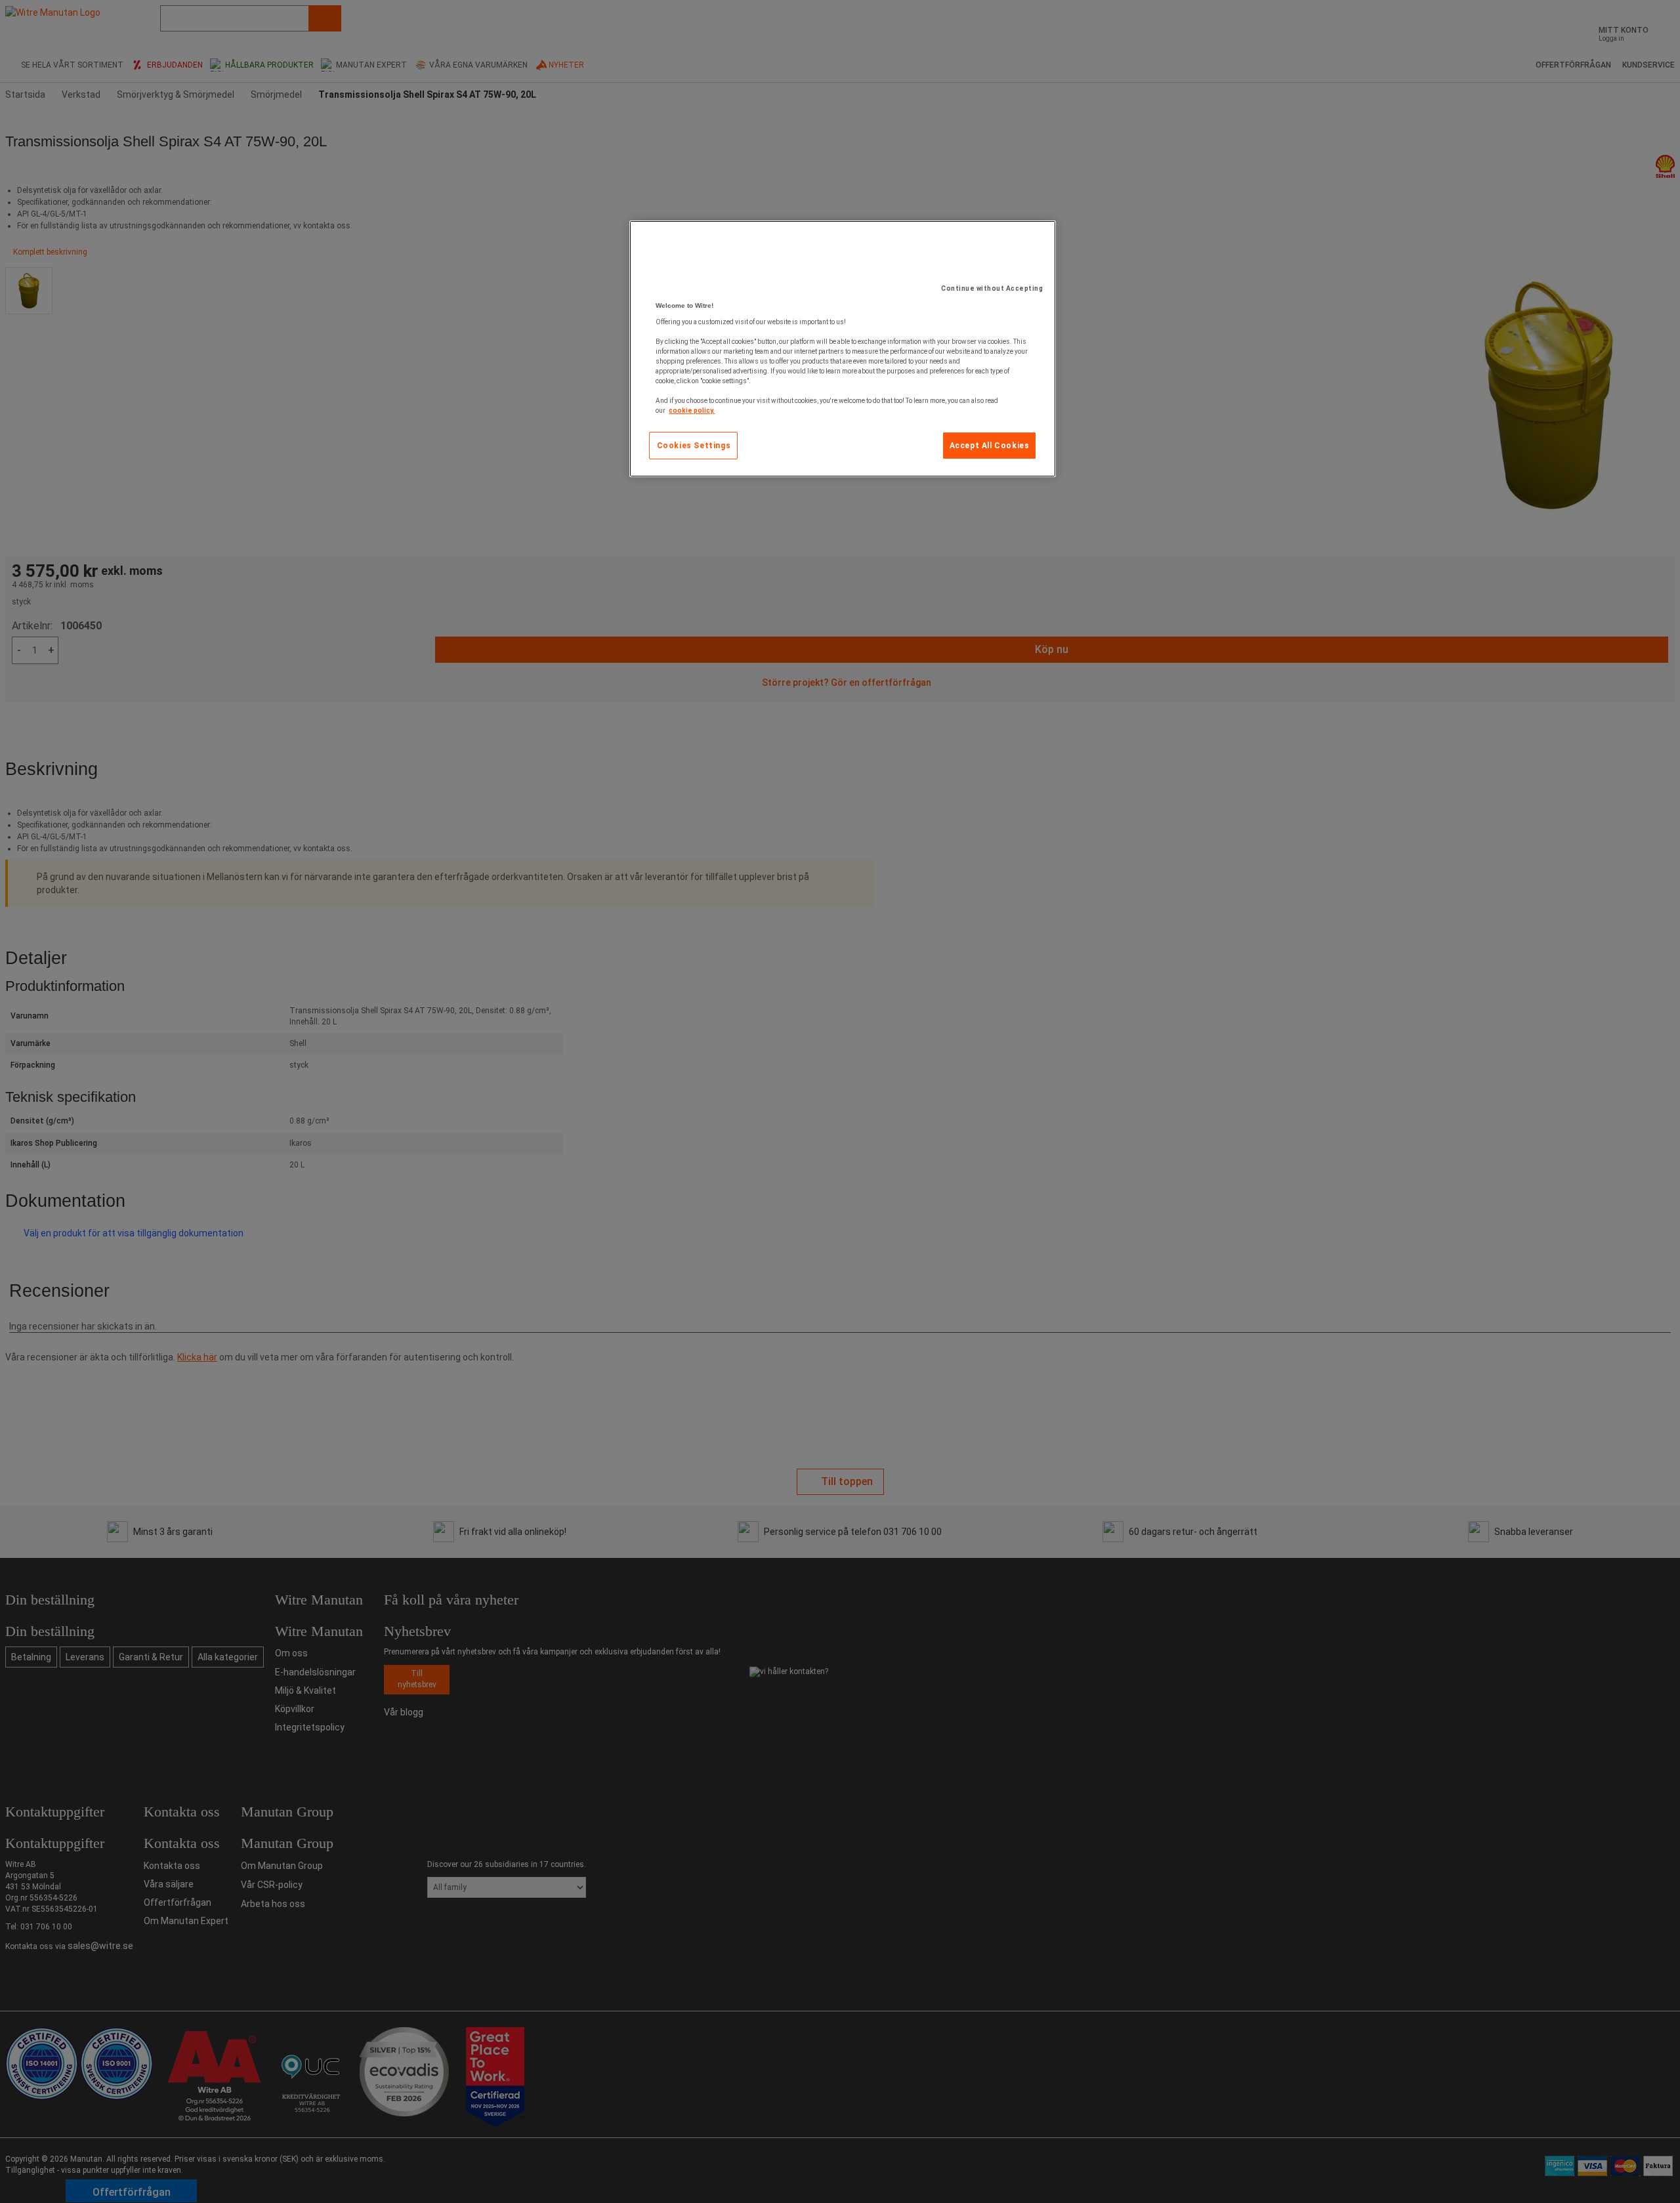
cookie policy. (692, 410)
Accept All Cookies (990, 446)
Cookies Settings (694, 446)
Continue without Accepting (992, 288)
